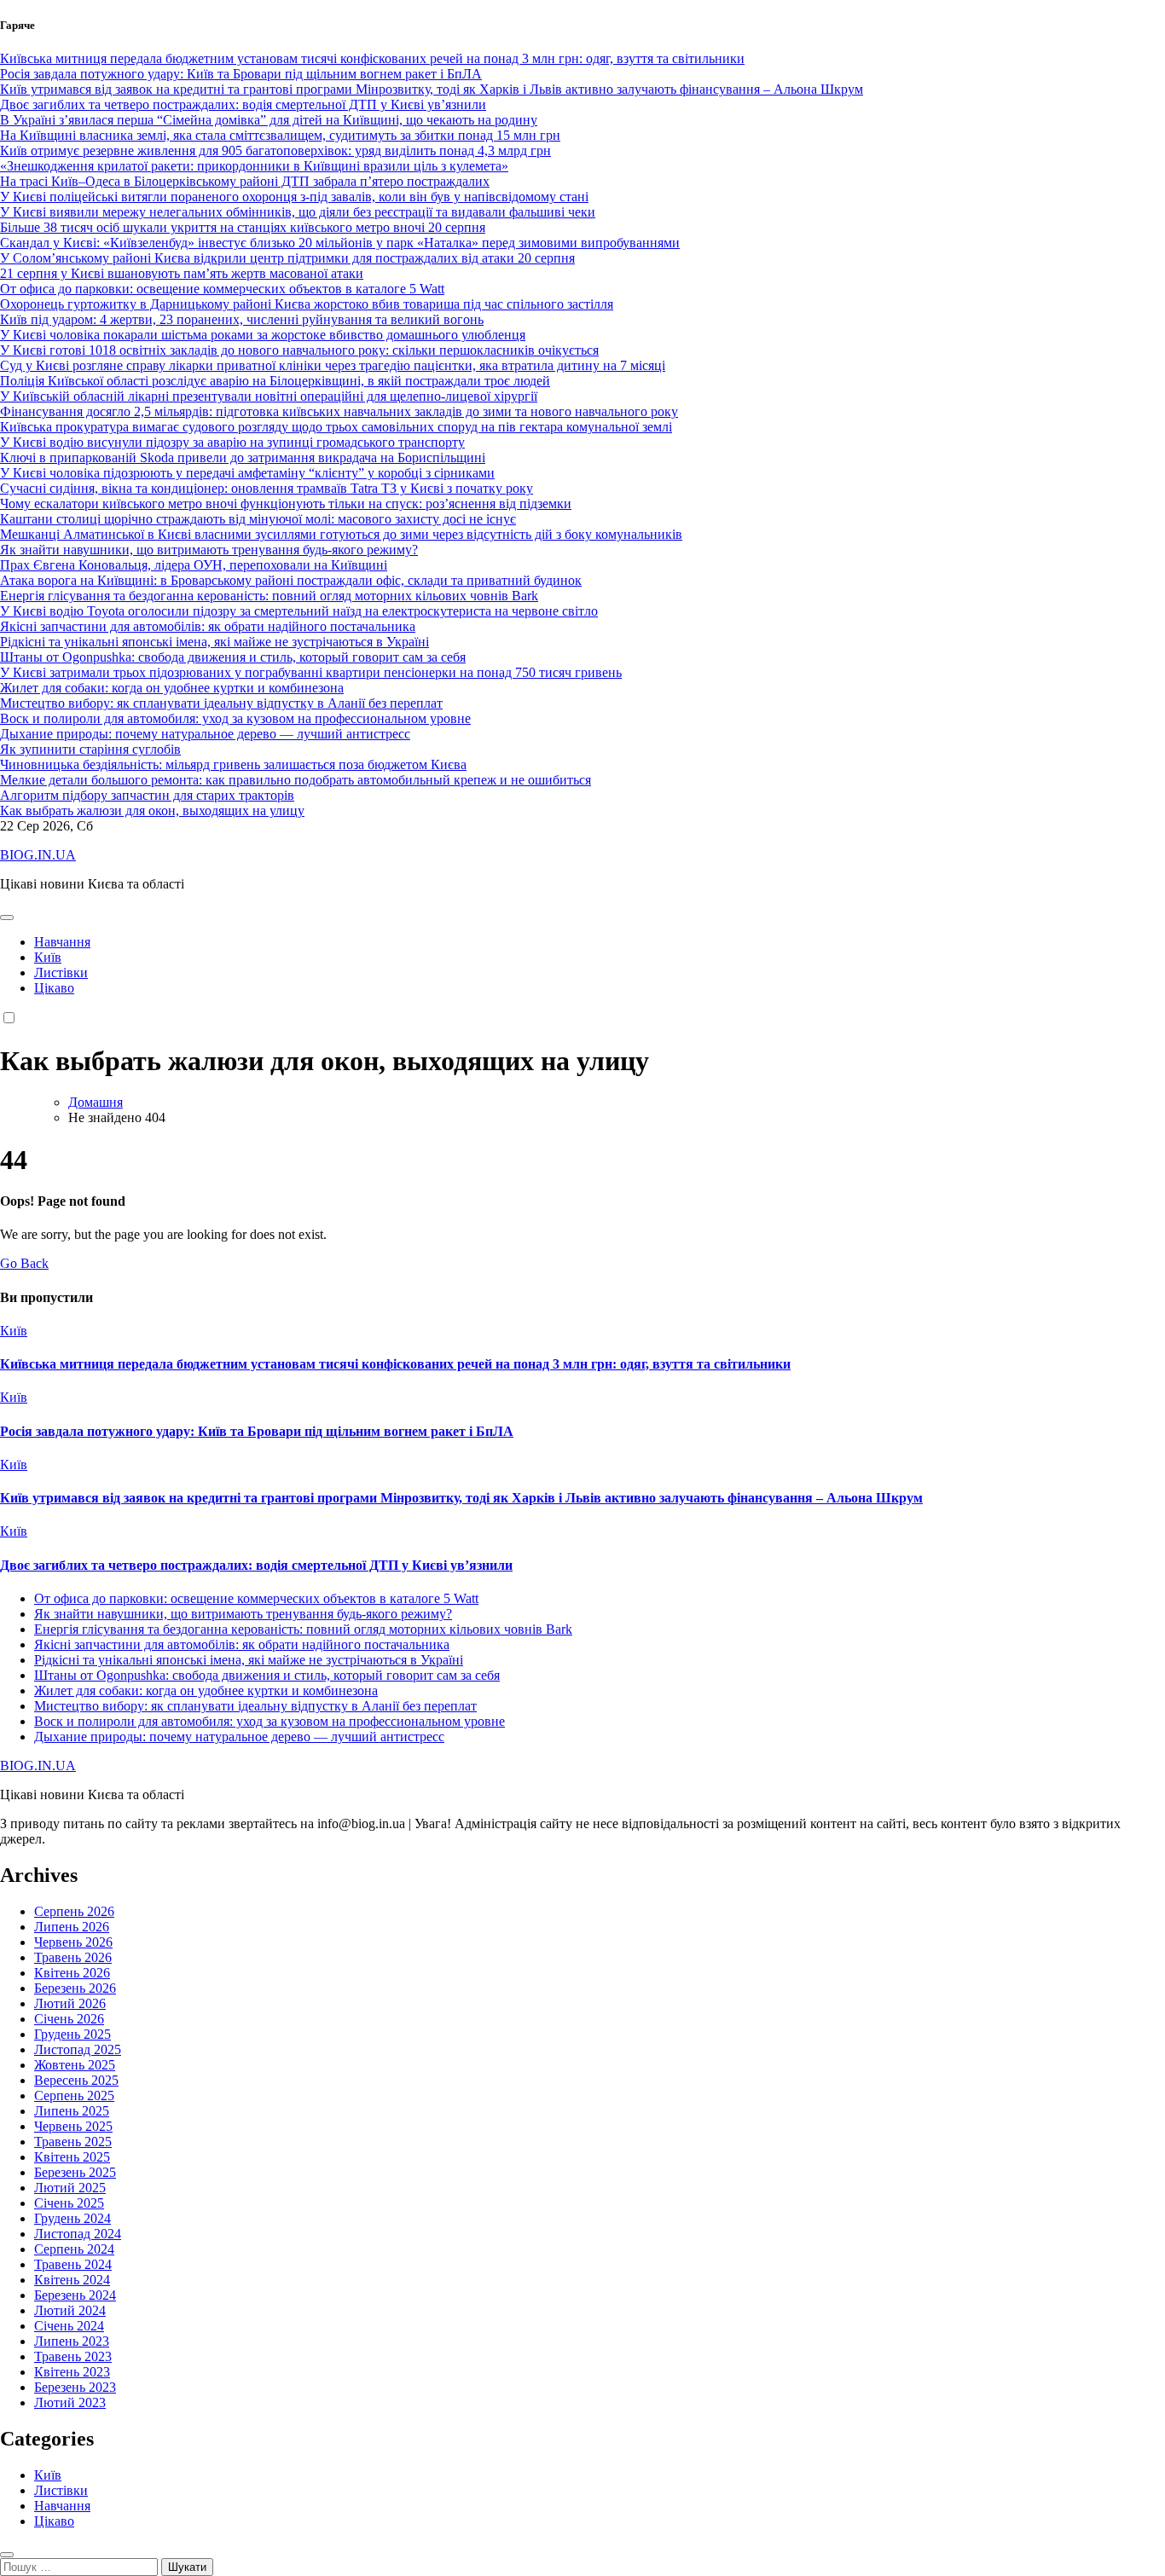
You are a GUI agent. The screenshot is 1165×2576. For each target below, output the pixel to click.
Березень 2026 (75, 1988)
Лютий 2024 (70, 2310)
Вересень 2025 (76, 2080)
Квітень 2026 (72, 1973)
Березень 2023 (75, 2387)
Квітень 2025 (72, 2157)
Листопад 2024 (78, 2234)
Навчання (62, 942)
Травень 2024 (73, 2264)
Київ (48, 957)
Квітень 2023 (72, 2372)
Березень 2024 (75, 2295)
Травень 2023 (73, 2356)
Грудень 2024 (72, 2218)
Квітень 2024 (72, 2280)
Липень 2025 (72, 2111)
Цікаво (54, 988)
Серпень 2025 (74, 2096)
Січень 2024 (69, 2326)
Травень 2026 (73, 1957)
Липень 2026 (72, 1927)
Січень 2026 (69, 2019)
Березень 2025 (75, 2172)
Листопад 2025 (78, 2049)
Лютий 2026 (70, 2003)
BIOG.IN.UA (38, 855)
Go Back (24, 1263)
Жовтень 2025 (75, 2065)
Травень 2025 (73, 2142)
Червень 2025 (73, 2126)
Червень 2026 (73, 1942)
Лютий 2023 (70, 2402)
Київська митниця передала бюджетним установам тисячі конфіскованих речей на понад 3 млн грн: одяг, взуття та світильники (395, 1364)
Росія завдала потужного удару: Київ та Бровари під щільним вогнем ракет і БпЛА (257, 1431)
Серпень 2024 (74, 2249)
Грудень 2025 (72, 2034)
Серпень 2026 (74, 1911)
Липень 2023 (72, 2341)
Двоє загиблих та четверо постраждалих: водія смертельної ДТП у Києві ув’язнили (256, 1565)
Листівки (61, 973)
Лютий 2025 (70, 2188)
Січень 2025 (69, 2203)
